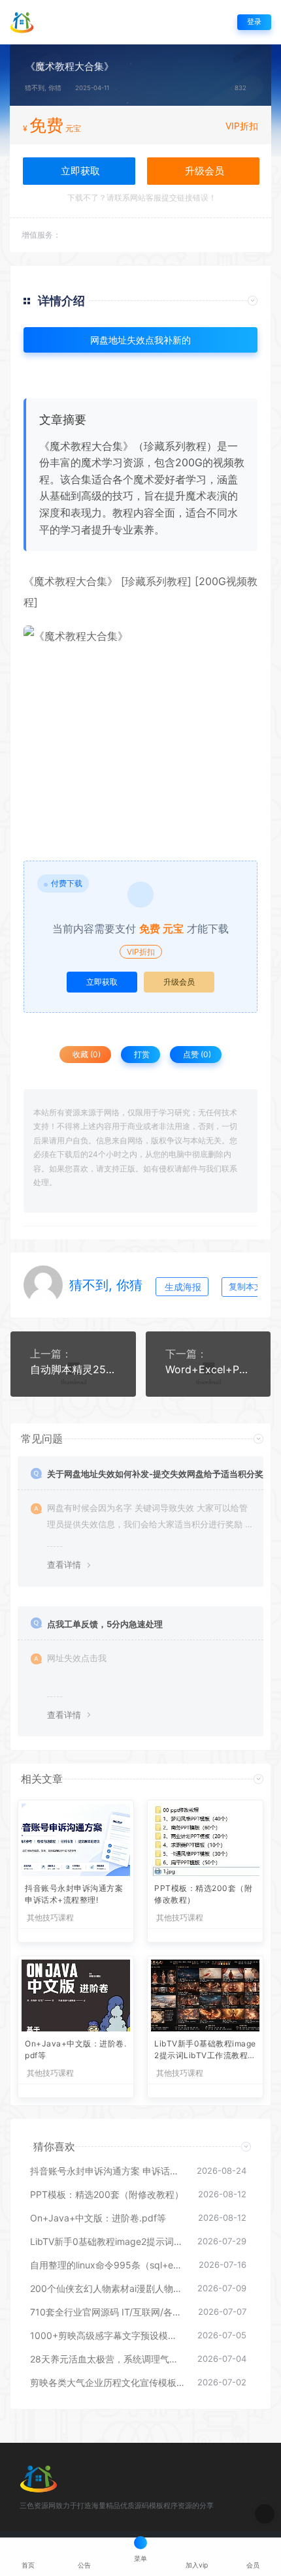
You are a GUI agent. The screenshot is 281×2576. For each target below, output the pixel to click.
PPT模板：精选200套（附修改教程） (203, 1894)
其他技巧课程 (50, 1918)
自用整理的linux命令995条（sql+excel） (108, 2265)
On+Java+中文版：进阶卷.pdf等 (75, 2049)
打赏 (141, 1054)
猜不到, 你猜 (43, 88)
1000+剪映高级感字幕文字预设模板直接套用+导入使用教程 (107, 2335)
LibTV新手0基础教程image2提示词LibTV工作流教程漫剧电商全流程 (205, 2051)
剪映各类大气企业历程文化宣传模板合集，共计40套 (107, 2382)
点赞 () (196, 1054)
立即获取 (102, 982)
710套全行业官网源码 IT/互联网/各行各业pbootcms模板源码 (107, 2312)
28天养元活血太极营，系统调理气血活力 (107, 2359)
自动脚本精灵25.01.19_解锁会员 (73, 1369)
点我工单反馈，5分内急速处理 (105, 1624)
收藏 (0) (86, 1054)
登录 (254, 22)
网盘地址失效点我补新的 (140, 340)
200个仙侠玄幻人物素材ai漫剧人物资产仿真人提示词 (107, 2288)
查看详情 (64, 1565)
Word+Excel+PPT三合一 (208, 1369)
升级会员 (203, 171)
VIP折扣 (242, 126)
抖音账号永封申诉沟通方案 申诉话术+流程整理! (74, 1894)
